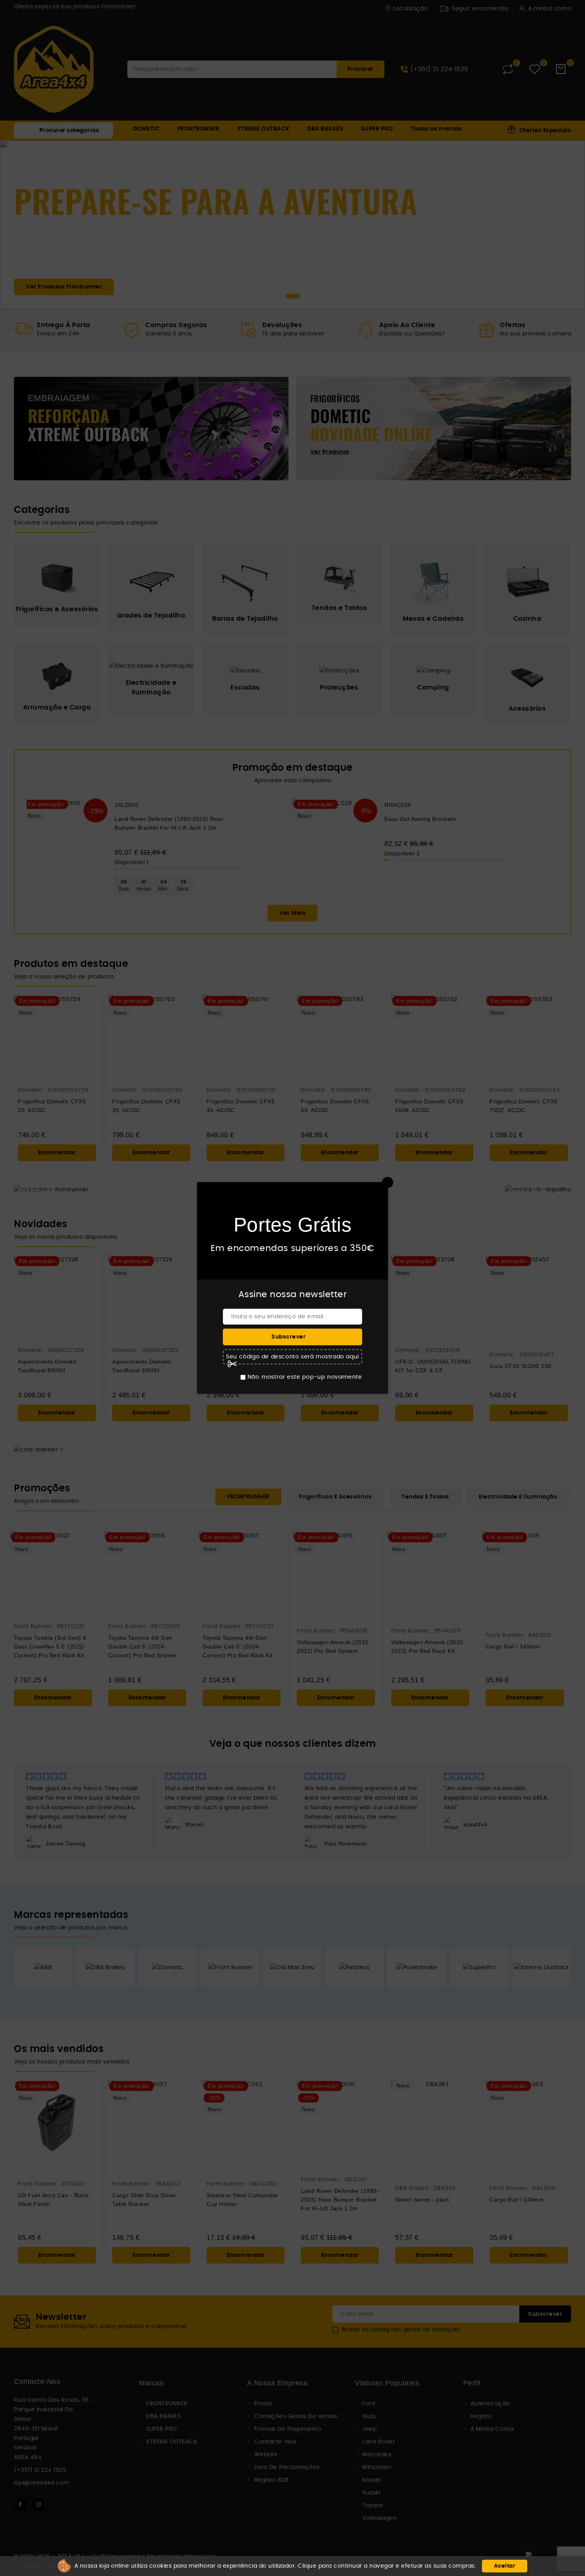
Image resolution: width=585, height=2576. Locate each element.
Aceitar (505, 2566)
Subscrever (292, 1337)
